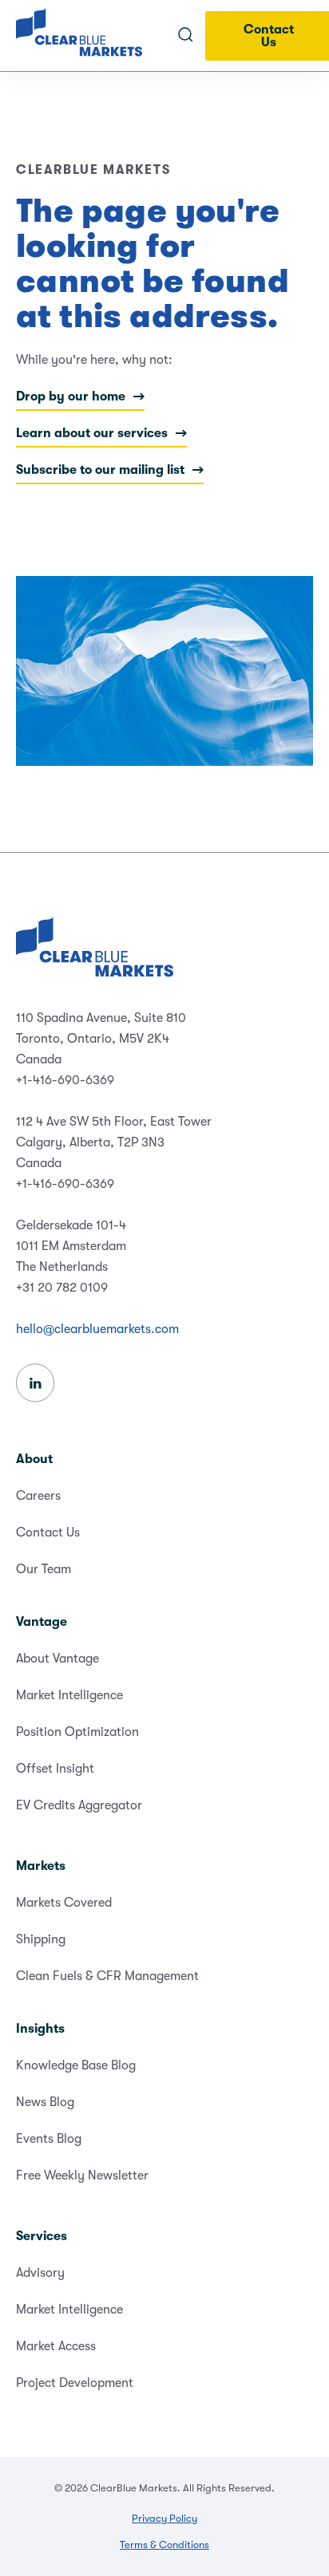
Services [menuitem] (42, 2236)
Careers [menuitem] (38, 1496)
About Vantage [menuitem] (57, 1659)
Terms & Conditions (164, 2544)
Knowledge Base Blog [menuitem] (76, 2065)
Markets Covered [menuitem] (64, 1903)
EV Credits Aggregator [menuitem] (79, 1805)
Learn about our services (92, 433)
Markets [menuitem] (41, 1866)
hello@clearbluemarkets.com (97, 1329)
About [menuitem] (34, 1459)
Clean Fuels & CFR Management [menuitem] (107, 1976)
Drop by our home (71, 396)
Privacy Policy (164, 2518)
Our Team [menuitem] (44, 1569)
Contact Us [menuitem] (48, 1533)
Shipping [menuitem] (41, 1939)
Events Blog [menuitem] (49, 2139)
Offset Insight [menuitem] (55, 1769)
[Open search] (185, 36)
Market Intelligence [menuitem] (69, 1695)
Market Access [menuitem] (56, 2346)
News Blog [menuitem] (45, 2102)
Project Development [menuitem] (75, 2383)
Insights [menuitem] (40, 2029)
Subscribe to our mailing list (100, 470)
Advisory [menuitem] (40, 2273)
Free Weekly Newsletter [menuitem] (82, 2176)
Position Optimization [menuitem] (77, 1732)
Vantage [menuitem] (42, 1622)
